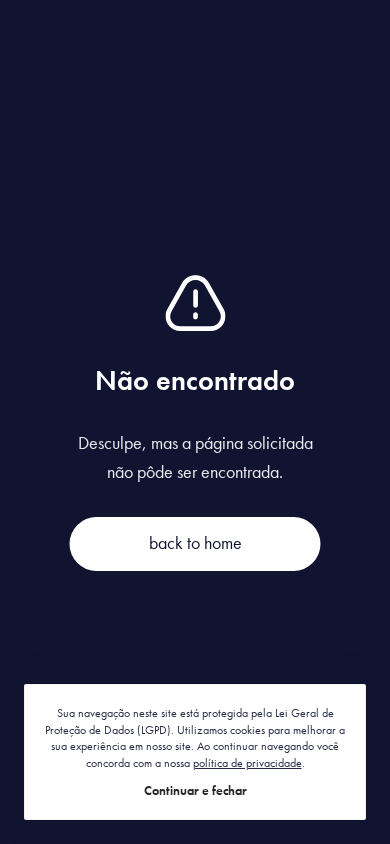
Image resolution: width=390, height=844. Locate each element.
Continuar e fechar (195, 790)
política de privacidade (247, 763)
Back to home (195, 542)
